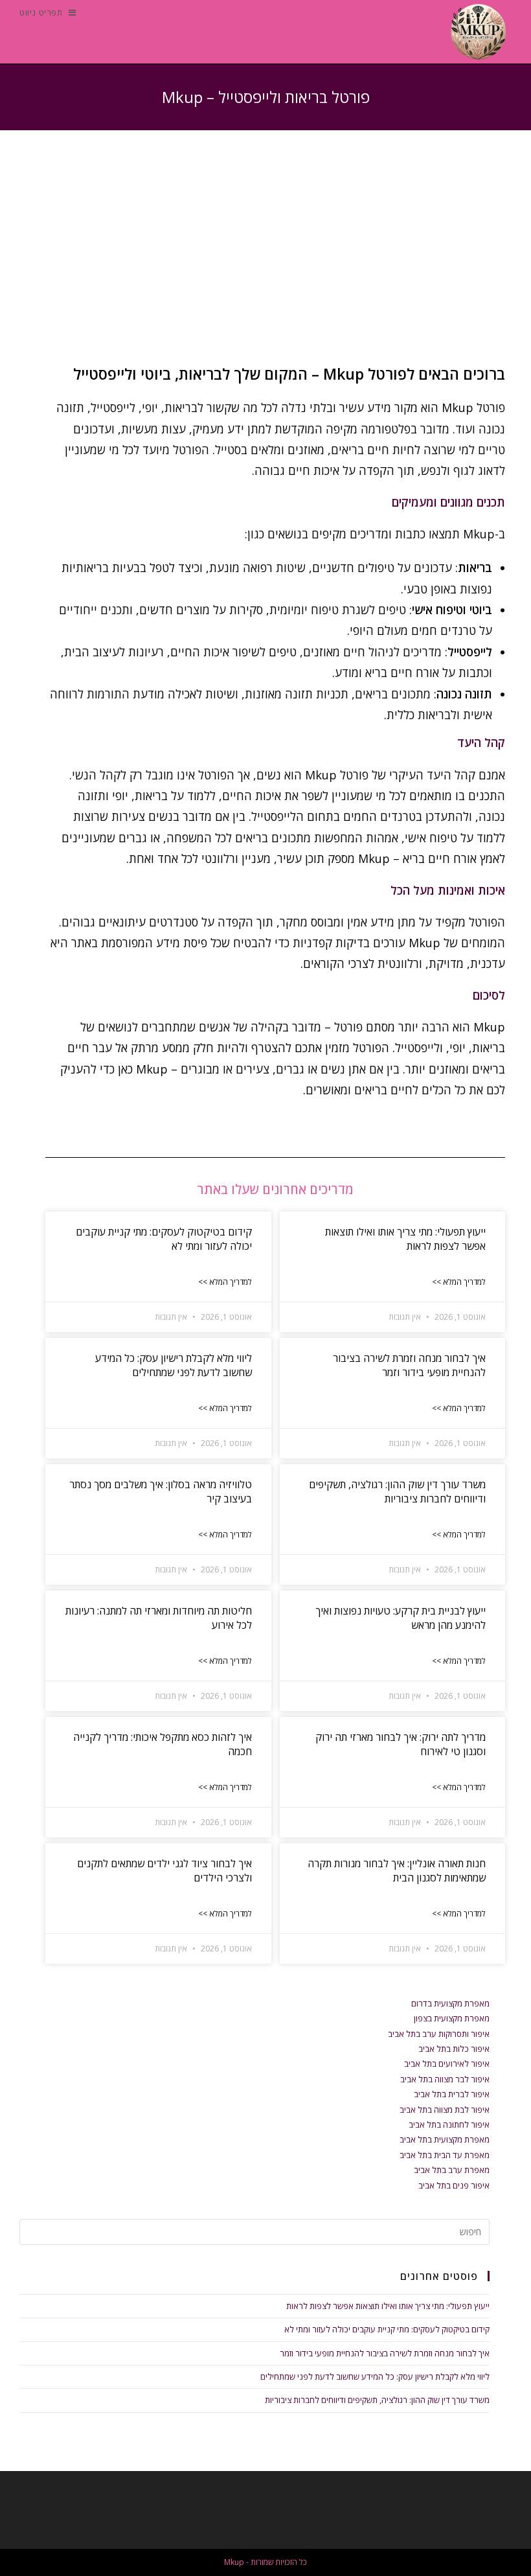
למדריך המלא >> (459, 1282)
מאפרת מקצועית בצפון (452, 2018)
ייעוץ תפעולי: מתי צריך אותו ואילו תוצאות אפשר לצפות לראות (388, 2306)
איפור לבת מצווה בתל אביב (445, 2110)
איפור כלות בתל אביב (454, 2049)
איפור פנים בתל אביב (454, 2185)
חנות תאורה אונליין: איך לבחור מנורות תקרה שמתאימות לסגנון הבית (397, 1870)
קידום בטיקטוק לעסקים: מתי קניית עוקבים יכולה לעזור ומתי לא (387, 2329)
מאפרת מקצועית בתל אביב (445, 2139)
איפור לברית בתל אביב (452, 2094)
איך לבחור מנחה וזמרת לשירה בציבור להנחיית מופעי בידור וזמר (409, 1365)
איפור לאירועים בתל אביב (447, 2064)
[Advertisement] (265, 260)
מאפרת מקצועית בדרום (450, 2003)
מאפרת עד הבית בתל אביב (445, 2155)
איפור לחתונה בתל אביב (449, 2124)
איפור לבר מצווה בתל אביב (445, 2079)
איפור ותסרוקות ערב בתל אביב (439, 2034)
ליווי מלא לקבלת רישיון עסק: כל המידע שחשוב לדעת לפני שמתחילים (174, 1365)
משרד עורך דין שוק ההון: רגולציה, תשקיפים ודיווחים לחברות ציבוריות (397, 1491)
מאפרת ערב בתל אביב (452, 2170)
